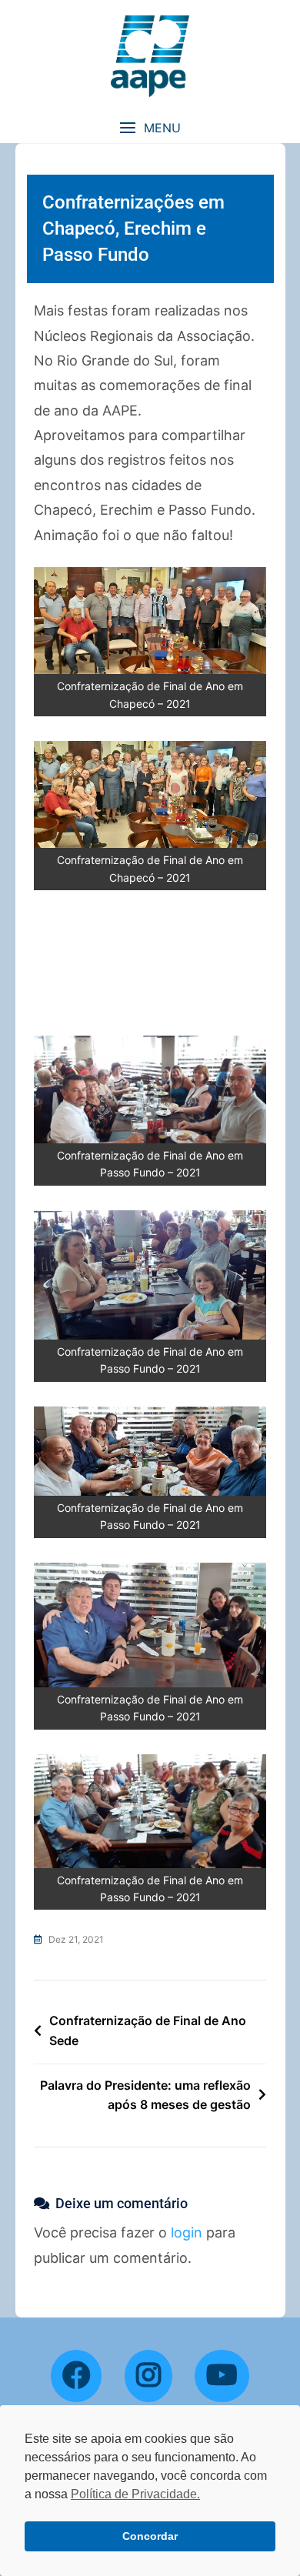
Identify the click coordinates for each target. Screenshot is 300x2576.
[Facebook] (76, 2376)
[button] (150, 128)
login (187, 2232)
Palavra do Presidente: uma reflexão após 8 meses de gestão (145, 2095)
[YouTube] (222, 2376)
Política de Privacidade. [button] (135, 2494)
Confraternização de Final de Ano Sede (148, 2030)
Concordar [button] (150, 2536)
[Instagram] (148, 2376)
